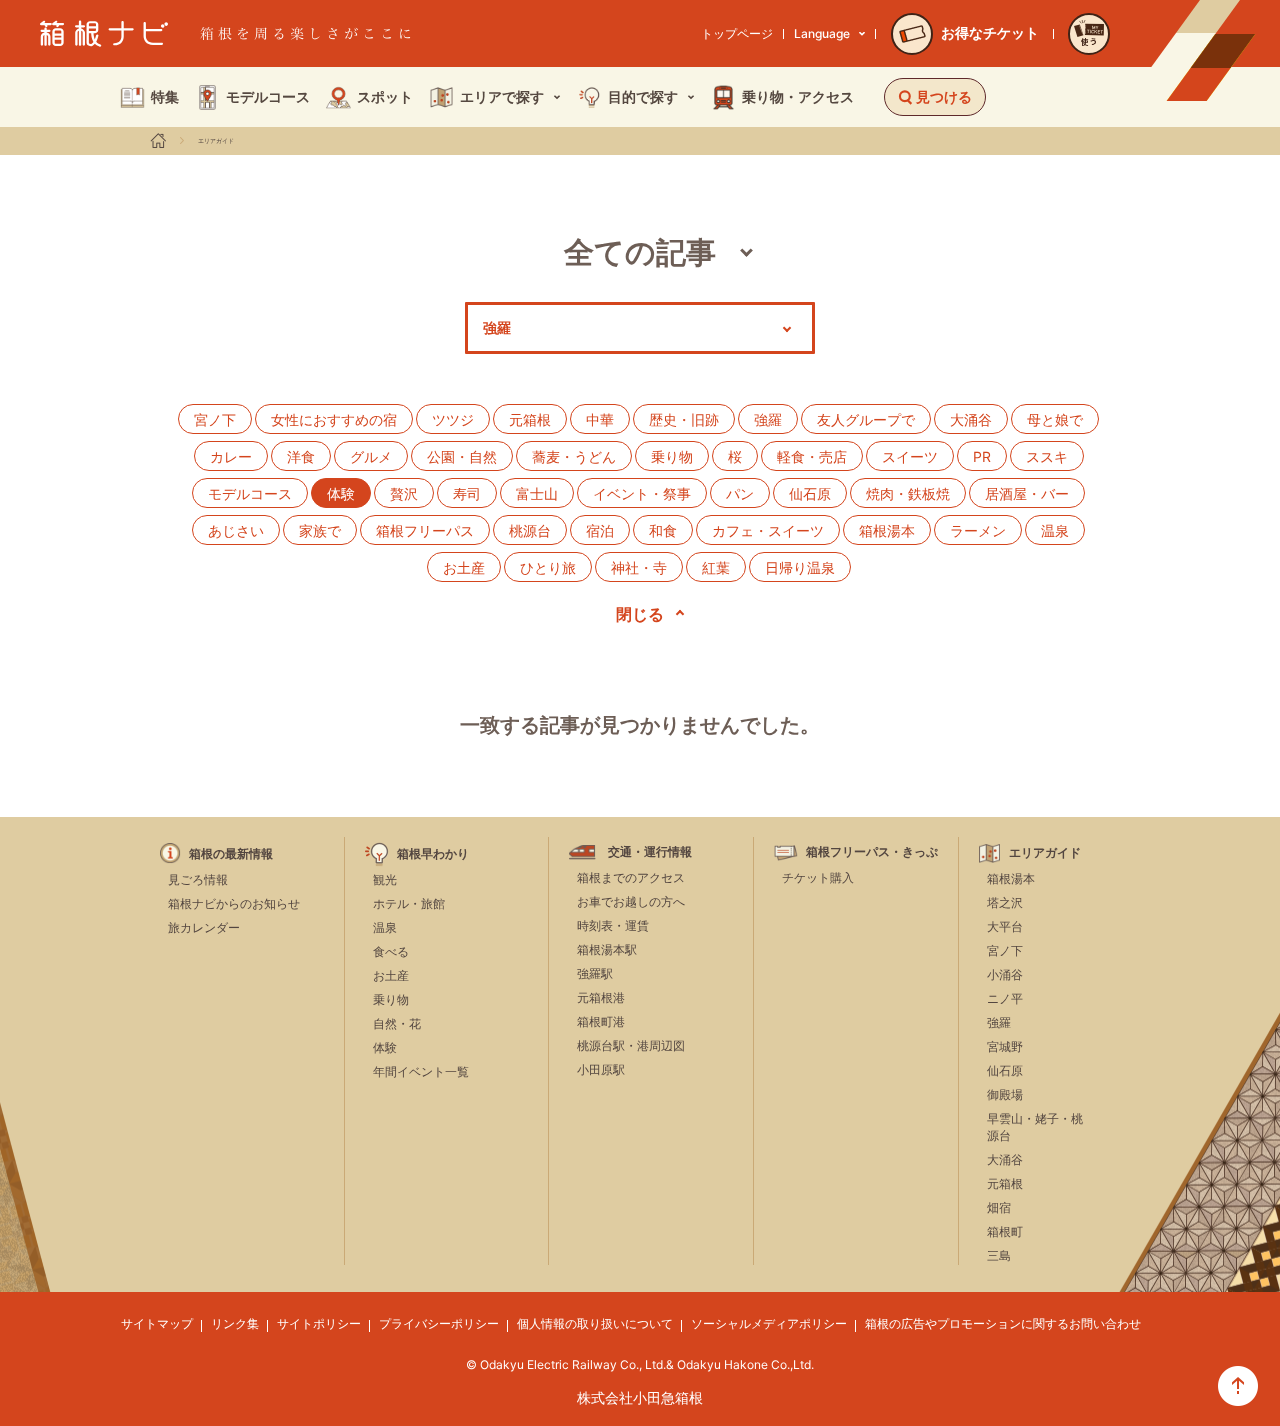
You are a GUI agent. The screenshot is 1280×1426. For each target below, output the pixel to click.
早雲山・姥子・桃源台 (1035, 1127)
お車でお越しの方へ (631, 901)
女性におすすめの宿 (334, 419)
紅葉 (716, 567)
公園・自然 (462, 456)
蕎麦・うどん (574, 456)
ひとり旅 (548, 567)
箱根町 (1005, 1231)
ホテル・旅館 (409, 903)
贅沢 (404, 493)
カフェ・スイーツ (768, 530)
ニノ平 (1005, 998)
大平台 (1005, 926)
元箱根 (530, 419)
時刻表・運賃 (613, 925)
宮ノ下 (215, 419)
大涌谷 (971, 419)
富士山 (537, 493)
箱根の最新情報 (231, 854)
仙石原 (810, 493)
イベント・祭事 (642, 493)
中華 (600, 419)
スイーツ (910, 456)
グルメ (371, 456)
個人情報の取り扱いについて (595, 1323)
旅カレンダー (204, 927)
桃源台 (530, 530)
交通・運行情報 (650, 852)
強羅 (768, 419)
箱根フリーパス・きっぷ (872, 852)
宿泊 (600, 530)
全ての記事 (640, 252)
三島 (999, 1255)
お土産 (464, 567)
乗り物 (672, 456)
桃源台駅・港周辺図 (631, 1045)
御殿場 (1005, 1094)
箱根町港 (601, 1021)
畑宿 (999, 1207)
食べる (391, 951)
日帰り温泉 (800, 567)
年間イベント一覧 (421, 1071)
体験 (385, 1047)
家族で (320, 530)
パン (740, 493)
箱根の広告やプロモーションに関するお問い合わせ (1003, 1323)
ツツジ (453, 419)
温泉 (1055, 530)
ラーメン (978, 530)
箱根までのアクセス (631, 877)
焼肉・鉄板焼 (908, 493)
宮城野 (1005, 1046)
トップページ (737, 33)
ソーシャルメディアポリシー (769, 1323)
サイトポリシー (319, 1323)
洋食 (301, 456)
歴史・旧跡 (684, 419)
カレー (231, 456)
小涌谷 (1005, 974)
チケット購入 (818, 877)
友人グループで (866, 419)
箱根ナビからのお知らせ (234, 903)
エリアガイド (216, 141)
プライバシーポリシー (439, 1323)
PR (982, 456)
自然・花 (397, 1023)
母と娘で (1055, 419)
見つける (944, 96)
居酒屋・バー (1027, 493)
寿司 (467, 493)
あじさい (236, 530)
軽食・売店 (812, 456)
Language (822, 33)
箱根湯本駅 (607, 949)
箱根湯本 (887, 530)
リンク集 (235, 1323)
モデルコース (250, 493)
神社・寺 (639, 567)
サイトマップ (157, 1323)
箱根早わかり (433, 854)
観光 (385, 879)
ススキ (1047, 456)
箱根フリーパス (425, 530)
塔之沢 (1005, 902)
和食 (663, 530)
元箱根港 (601, 997)
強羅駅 (595, 973)
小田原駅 (601, 1069)
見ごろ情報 (198, 879)
